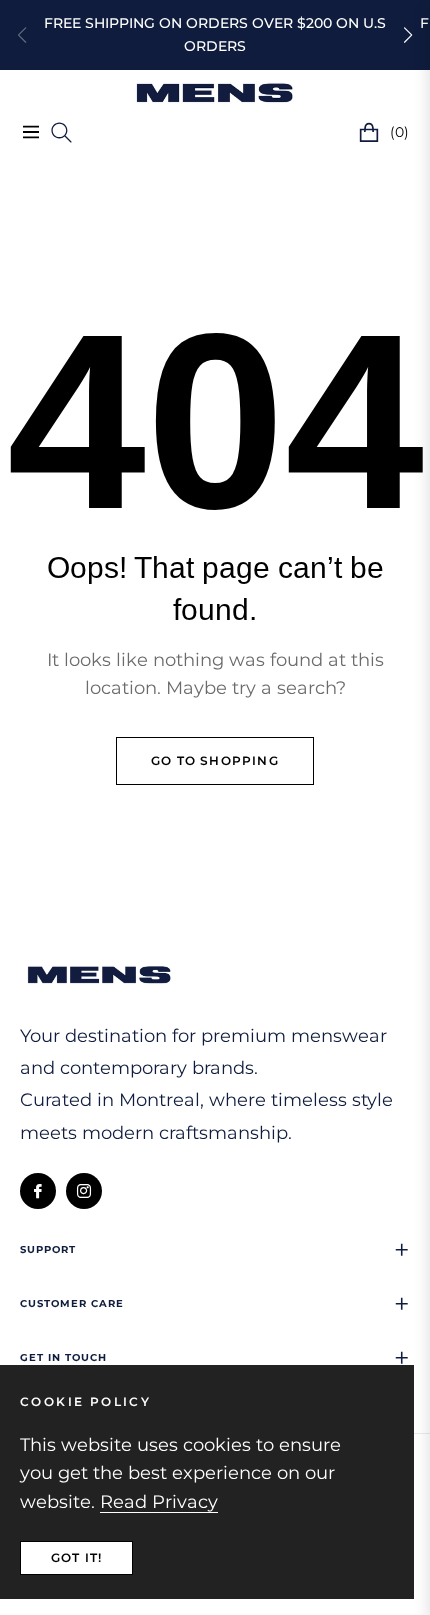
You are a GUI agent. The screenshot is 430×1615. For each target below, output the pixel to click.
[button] (408, 35)
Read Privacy (159, 1502)
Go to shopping (215, 760)
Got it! (76, 1557)
